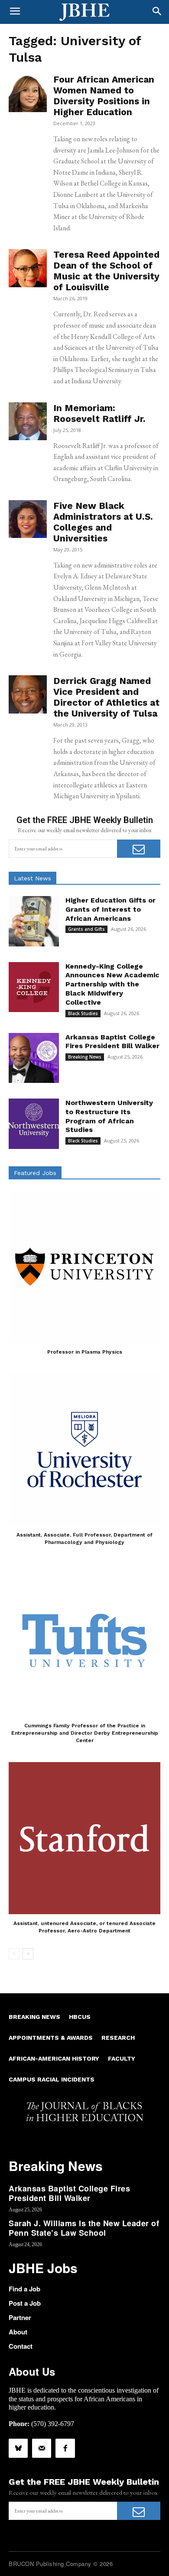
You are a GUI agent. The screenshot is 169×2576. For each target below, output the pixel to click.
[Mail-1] (42, 2448)
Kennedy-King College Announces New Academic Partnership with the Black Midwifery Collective (112, 984)
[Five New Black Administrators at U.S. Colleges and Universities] (28, 519)
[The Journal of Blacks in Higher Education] (84, 12)
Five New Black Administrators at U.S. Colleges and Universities (103, 522)
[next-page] (28, 1954)
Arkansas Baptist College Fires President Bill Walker (112, 1042)
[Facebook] (65, 2448)
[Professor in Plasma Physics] (84, 1267)
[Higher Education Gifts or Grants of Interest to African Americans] (34, 921)
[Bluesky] (18, 2448)
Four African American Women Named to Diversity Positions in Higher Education (104, 96)
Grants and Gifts (86, 929)
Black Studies (83, 1013)
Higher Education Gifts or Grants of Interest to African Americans (110, 909)
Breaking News (85, 1057)
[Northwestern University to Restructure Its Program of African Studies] (34, 1124)
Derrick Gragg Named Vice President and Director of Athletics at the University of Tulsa (106, 697)
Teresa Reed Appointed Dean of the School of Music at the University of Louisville (106, 271)
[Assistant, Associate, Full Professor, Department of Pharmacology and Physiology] (84, 1450)
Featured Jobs (35, 1173)
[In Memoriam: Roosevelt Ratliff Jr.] (28, 422)
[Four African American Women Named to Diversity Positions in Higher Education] (28, 93)
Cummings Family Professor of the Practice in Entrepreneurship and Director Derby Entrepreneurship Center (85, 1733)
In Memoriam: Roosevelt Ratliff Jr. (99, 413)
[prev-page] (14, 1954)
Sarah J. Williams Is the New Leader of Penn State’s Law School (84, 2228)
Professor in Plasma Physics (85, 1352)
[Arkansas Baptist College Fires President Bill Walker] (34, 1058)
